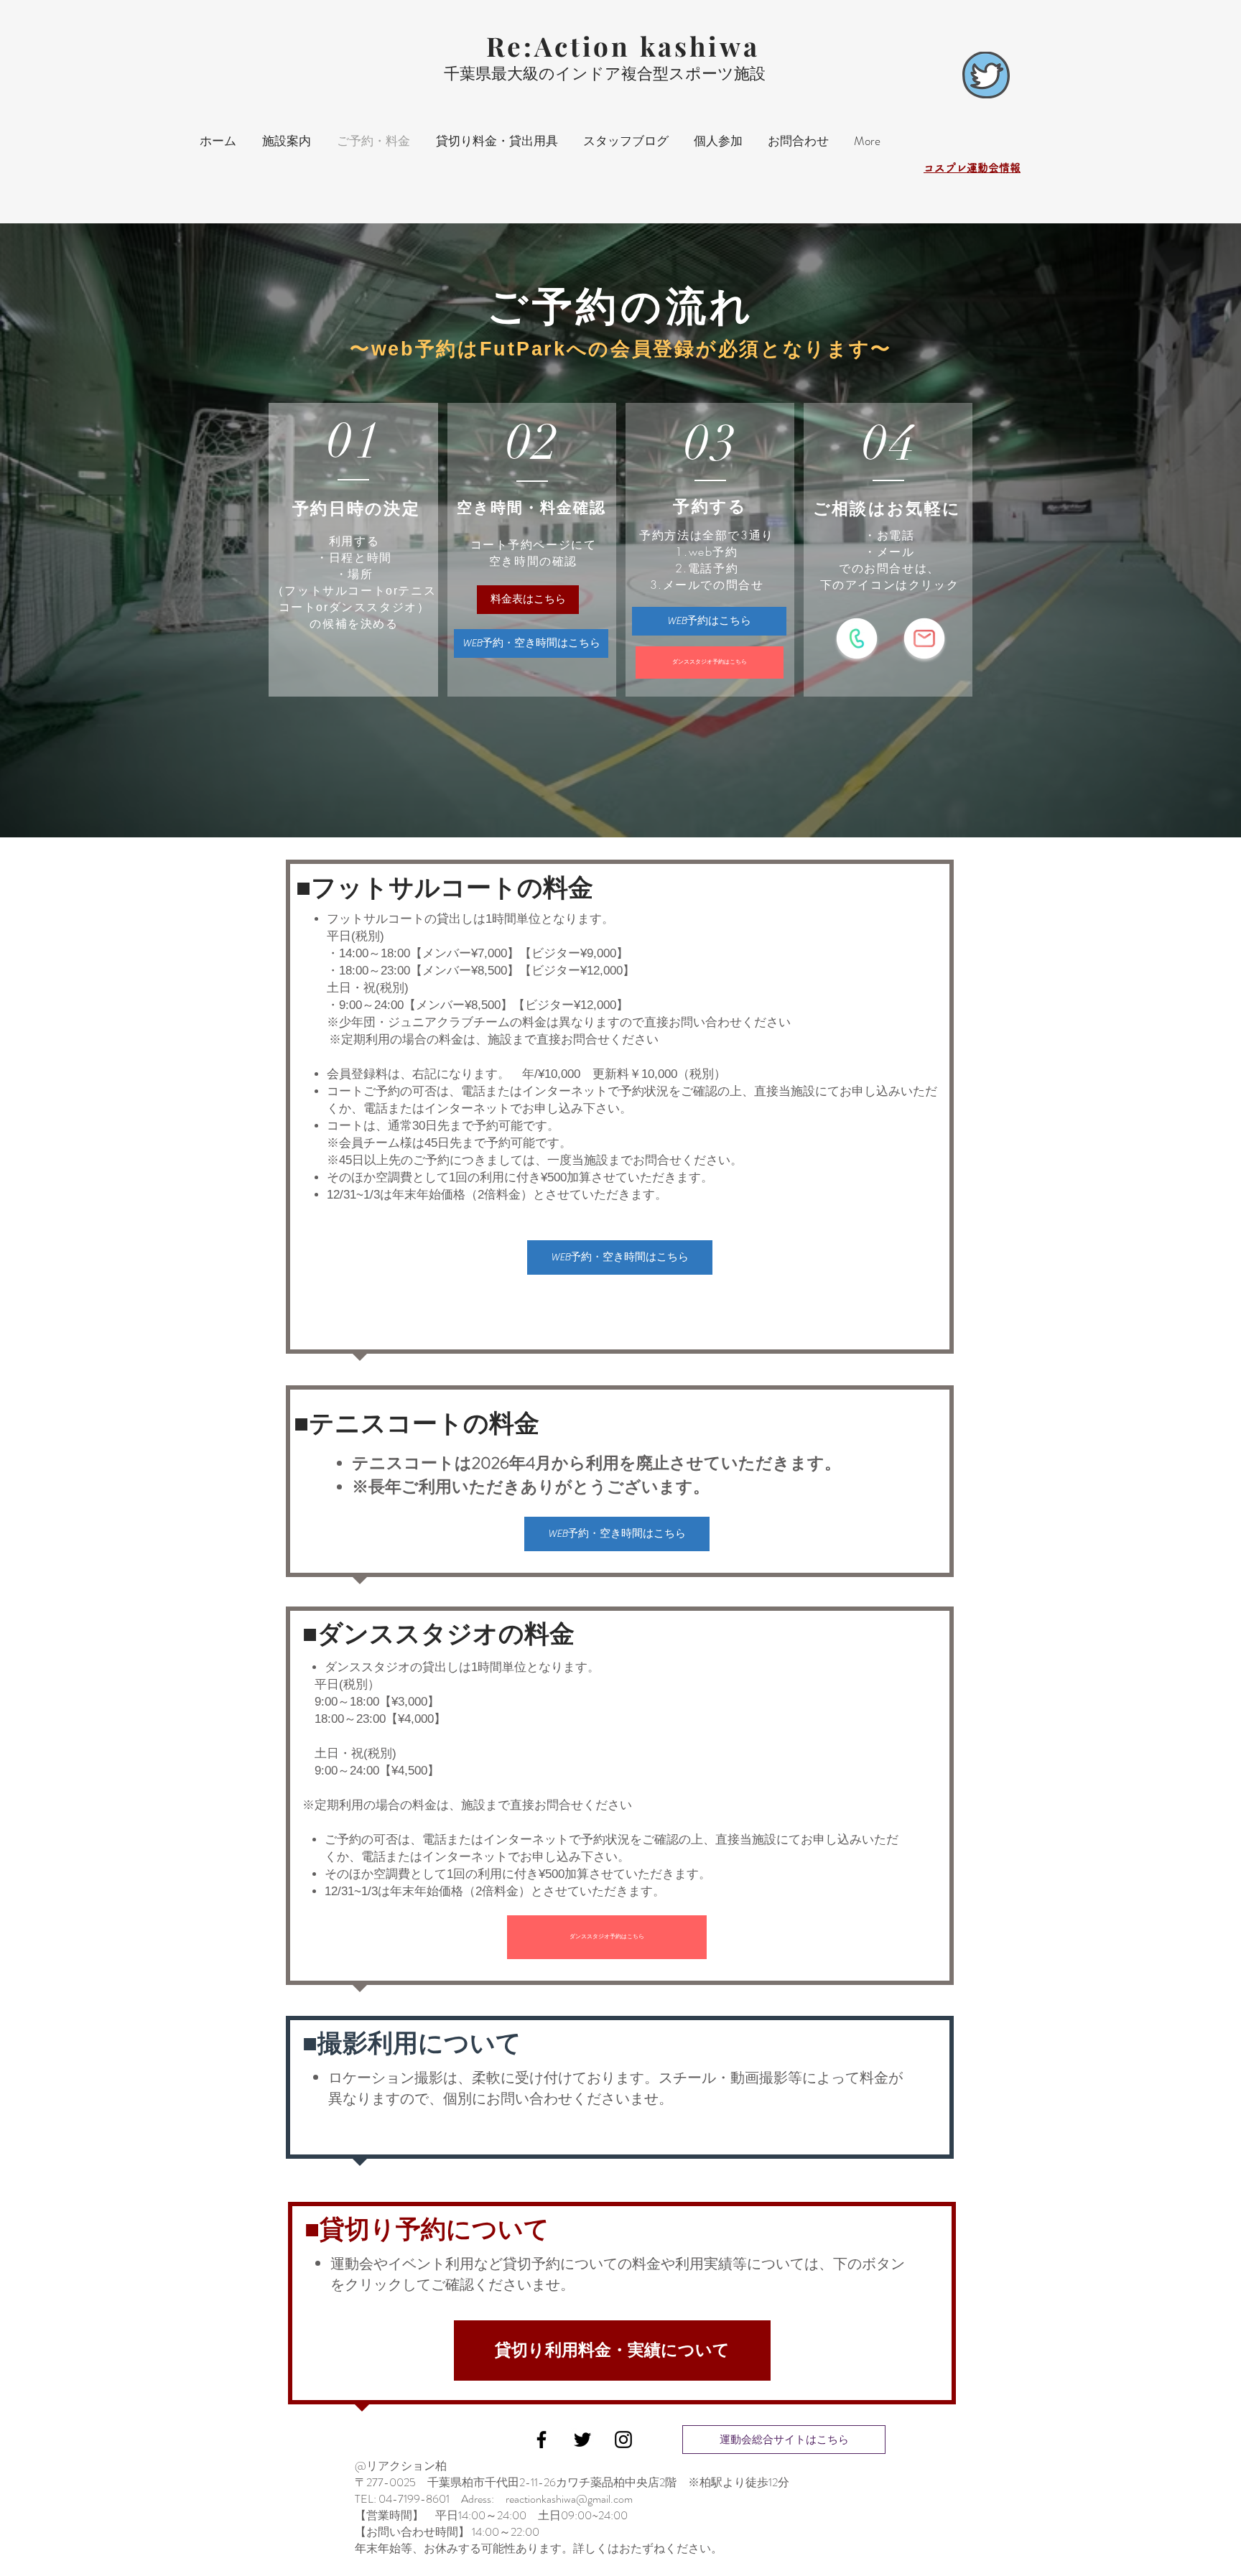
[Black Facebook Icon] (542, 2440)
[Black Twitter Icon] (582, 2440)
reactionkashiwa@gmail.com (569, 2499)
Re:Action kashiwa (623, 46)
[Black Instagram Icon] (623, 2440)
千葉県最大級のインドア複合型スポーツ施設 (605, 74)
